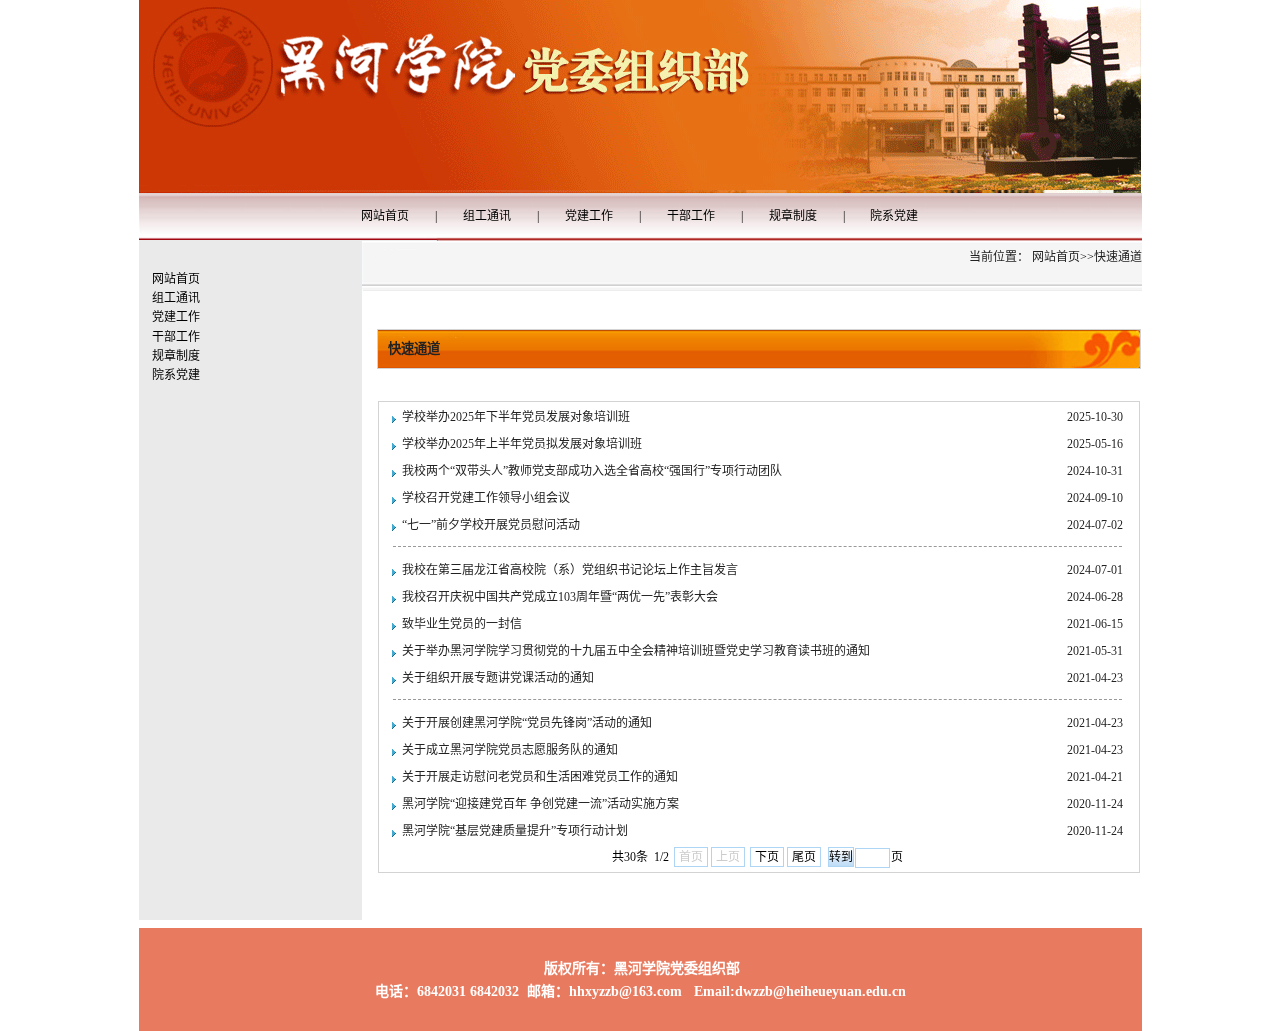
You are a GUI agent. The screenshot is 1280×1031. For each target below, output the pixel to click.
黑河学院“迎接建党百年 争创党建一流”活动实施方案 (540, 804)
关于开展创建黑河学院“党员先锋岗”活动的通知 (527, 723)
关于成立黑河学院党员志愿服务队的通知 (510, 750)
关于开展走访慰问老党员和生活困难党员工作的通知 (540, 777)
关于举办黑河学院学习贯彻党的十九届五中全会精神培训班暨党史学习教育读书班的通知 (636, 651)
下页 (767, 857)
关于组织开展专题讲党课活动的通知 (498, 678)
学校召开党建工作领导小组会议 (486, 498)
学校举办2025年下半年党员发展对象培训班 (516, 417)
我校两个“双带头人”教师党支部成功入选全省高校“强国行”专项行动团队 (592, 471)
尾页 (804, 857)
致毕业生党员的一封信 (462, 624)
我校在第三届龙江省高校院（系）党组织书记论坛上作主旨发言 (570, 570)
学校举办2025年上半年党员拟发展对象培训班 (522, 444)
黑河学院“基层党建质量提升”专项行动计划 (515, 831)
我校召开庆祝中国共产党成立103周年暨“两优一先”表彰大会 (560, 597)
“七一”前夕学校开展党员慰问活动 (491, 525)
